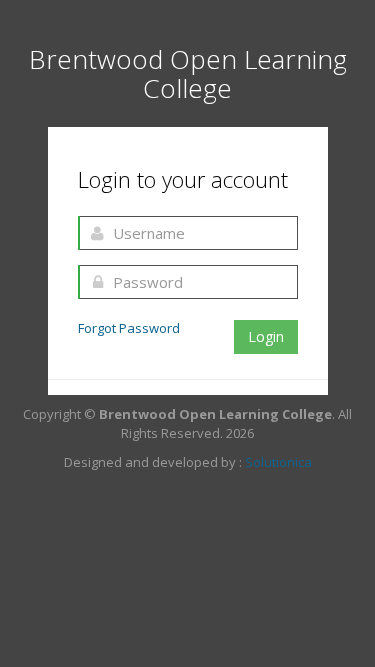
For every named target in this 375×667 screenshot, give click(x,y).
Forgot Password (129, 328)
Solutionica (278, 462)
